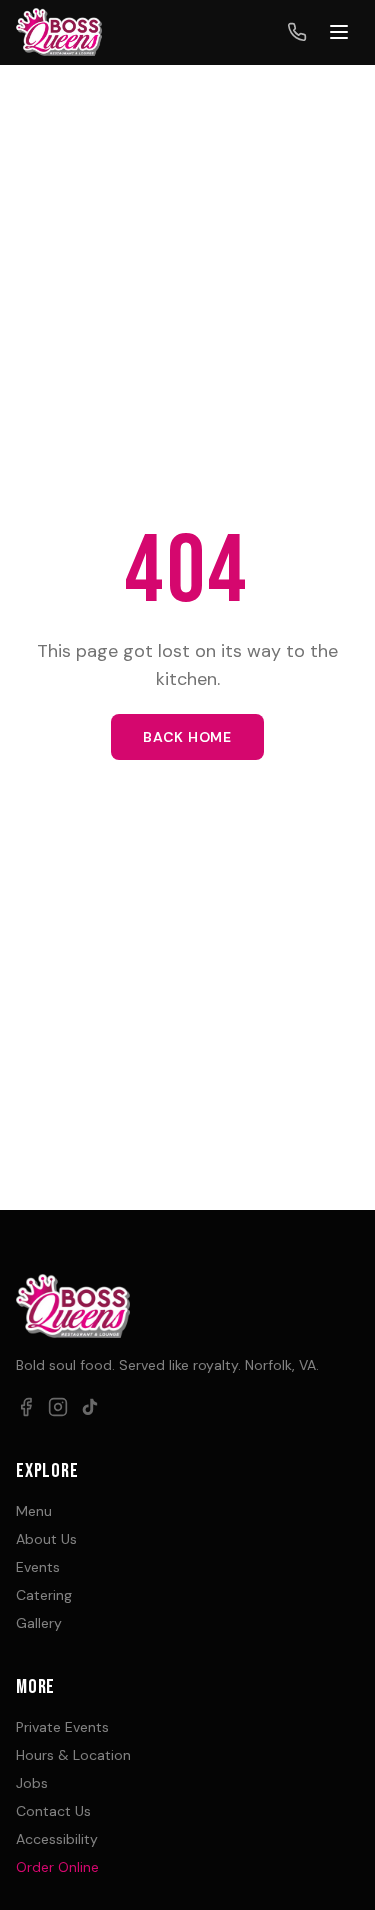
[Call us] (297, 32)
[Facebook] (26, 1407)
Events (38, 1567)
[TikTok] (90, 1407)
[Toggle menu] (339, 32)
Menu (34, 1511)
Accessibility (57, 1839)
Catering (44, 1595)
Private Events (62, 1727)
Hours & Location (73, 1755)
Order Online (57, 1867)
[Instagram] (58, 1407)
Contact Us (53, 1811)
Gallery (39, 1623)
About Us (46, 1539)
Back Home (187, 737)
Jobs (32, 1783)
